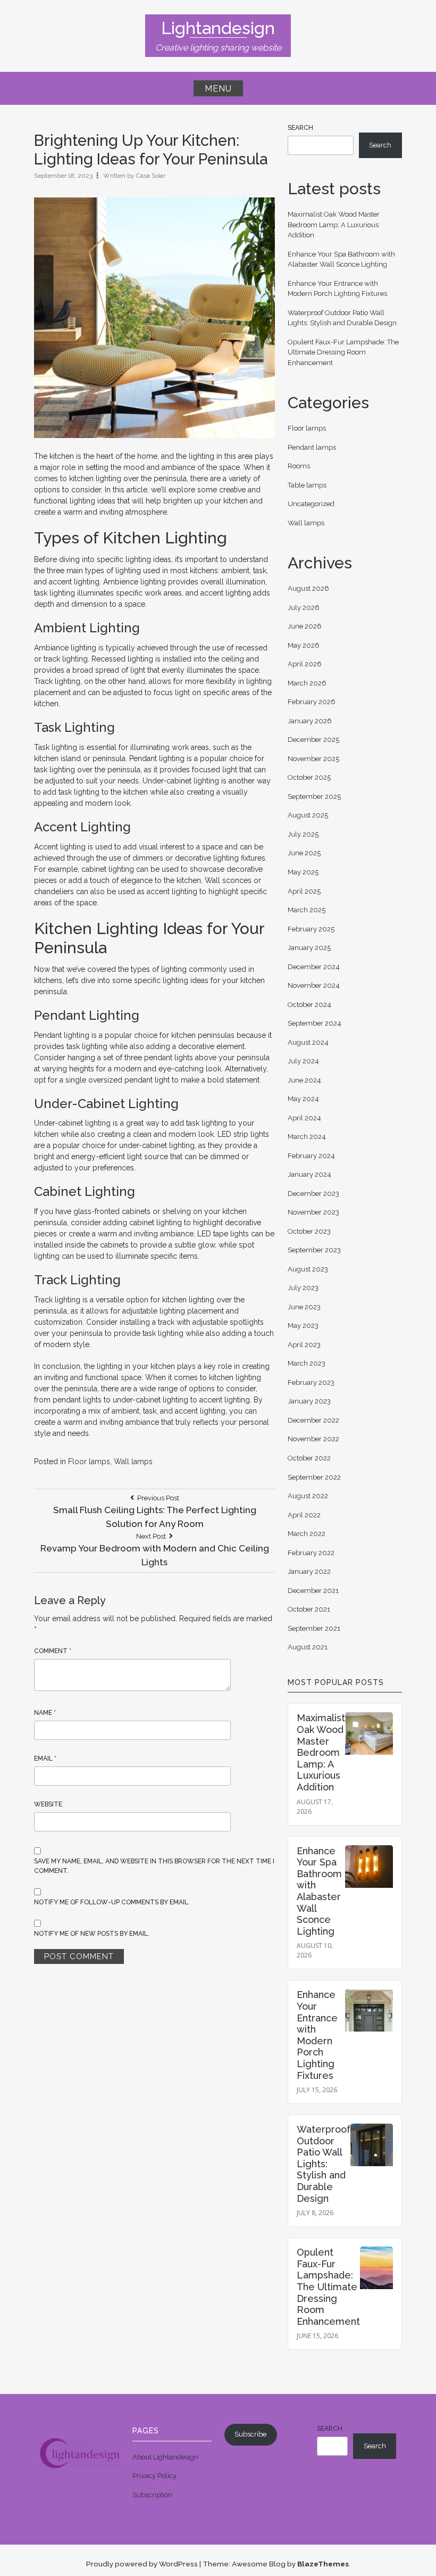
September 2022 (314, 1477)
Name (45, 1713)
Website (48, 1804)
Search (300, 128)
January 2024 (309, 1174)
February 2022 (311, 1553)
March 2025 (307, 910)
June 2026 (305, 626)
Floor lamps (89, 1462)
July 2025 (303, 834)
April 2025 (304, 891)
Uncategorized (311, 504)
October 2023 (309, 1231)
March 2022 (307, 1534)
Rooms (299, 466)
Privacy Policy (154, 2476)
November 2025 (313, 759)
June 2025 (304, 853)
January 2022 (309, 1571)
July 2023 (303, 1288)
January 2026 (310, 721)
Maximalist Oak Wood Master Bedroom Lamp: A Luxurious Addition (334, 225)
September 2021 (314, 1628)
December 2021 (313, 1591)
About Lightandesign (165, 2457)
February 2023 (311, 1382)
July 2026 (304, 608)
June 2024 (304, 1080)
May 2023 (303, 1326)
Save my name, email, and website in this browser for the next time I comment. (154, 1866)
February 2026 (312, 702)
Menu (218, 89)
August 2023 (308, 1269)
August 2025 (308, 815)
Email (45, 1758)
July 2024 (303, 1061)
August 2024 (308, 1042)
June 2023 (304, 1307)
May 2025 (303, 872)
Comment (53, 1651)
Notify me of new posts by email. (92, 1934)
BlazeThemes (323, 2564)
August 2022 (308, 1496)
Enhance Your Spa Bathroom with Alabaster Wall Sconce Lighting (319, 1891)
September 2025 (314, 796)
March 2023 (307, 1363)
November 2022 (313, 1439)
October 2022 (309, 1458)
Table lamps (307, 485)
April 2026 (305, 664)
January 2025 (309, 948)
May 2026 (304, 645)
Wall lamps (133, 1462)
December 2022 (313, 1420)
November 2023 (313, 1212)
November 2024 (314, 985)
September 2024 (315, 1023)
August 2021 (308, 1647)
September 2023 (314, 1250)
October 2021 (309, 1609)
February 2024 (311, 1156)
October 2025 (309, 777)
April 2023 (304, 1345)
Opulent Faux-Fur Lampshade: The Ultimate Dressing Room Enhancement (343, 352)
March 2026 (307, 683)
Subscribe (250, 2434)
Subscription (152, 2495)
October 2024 (309, 1005)
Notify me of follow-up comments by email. (112, 1902)
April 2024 (304, 1118)
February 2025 (311, 929)
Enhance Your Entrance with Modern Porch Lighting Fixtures (317, 2035)
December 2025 (313, 740)
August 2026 (308, 588)
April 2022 (304, 1515)
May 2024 (303, 1099)
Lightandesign (218, 28)
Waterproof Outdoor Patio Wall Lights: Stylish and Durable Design (324, 2164)
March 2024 (307, 1137)
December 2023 (313, 1194)
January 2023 (309, 1401)
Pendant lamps (312, 447)
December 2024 (314, 967)
